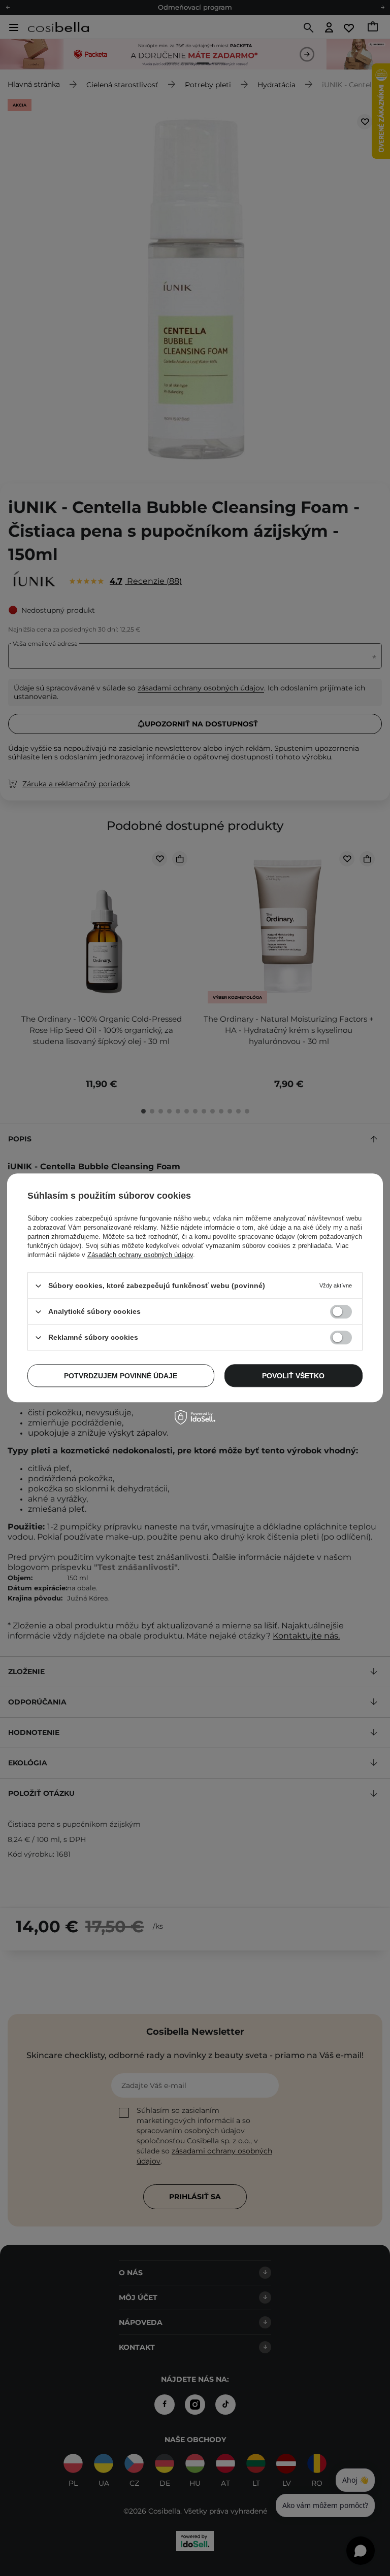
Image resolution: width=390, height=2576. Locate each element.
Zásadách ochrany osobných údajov (140, 1255)
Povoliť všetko (293, 1376)
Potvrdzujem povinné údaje (121, 1376)
